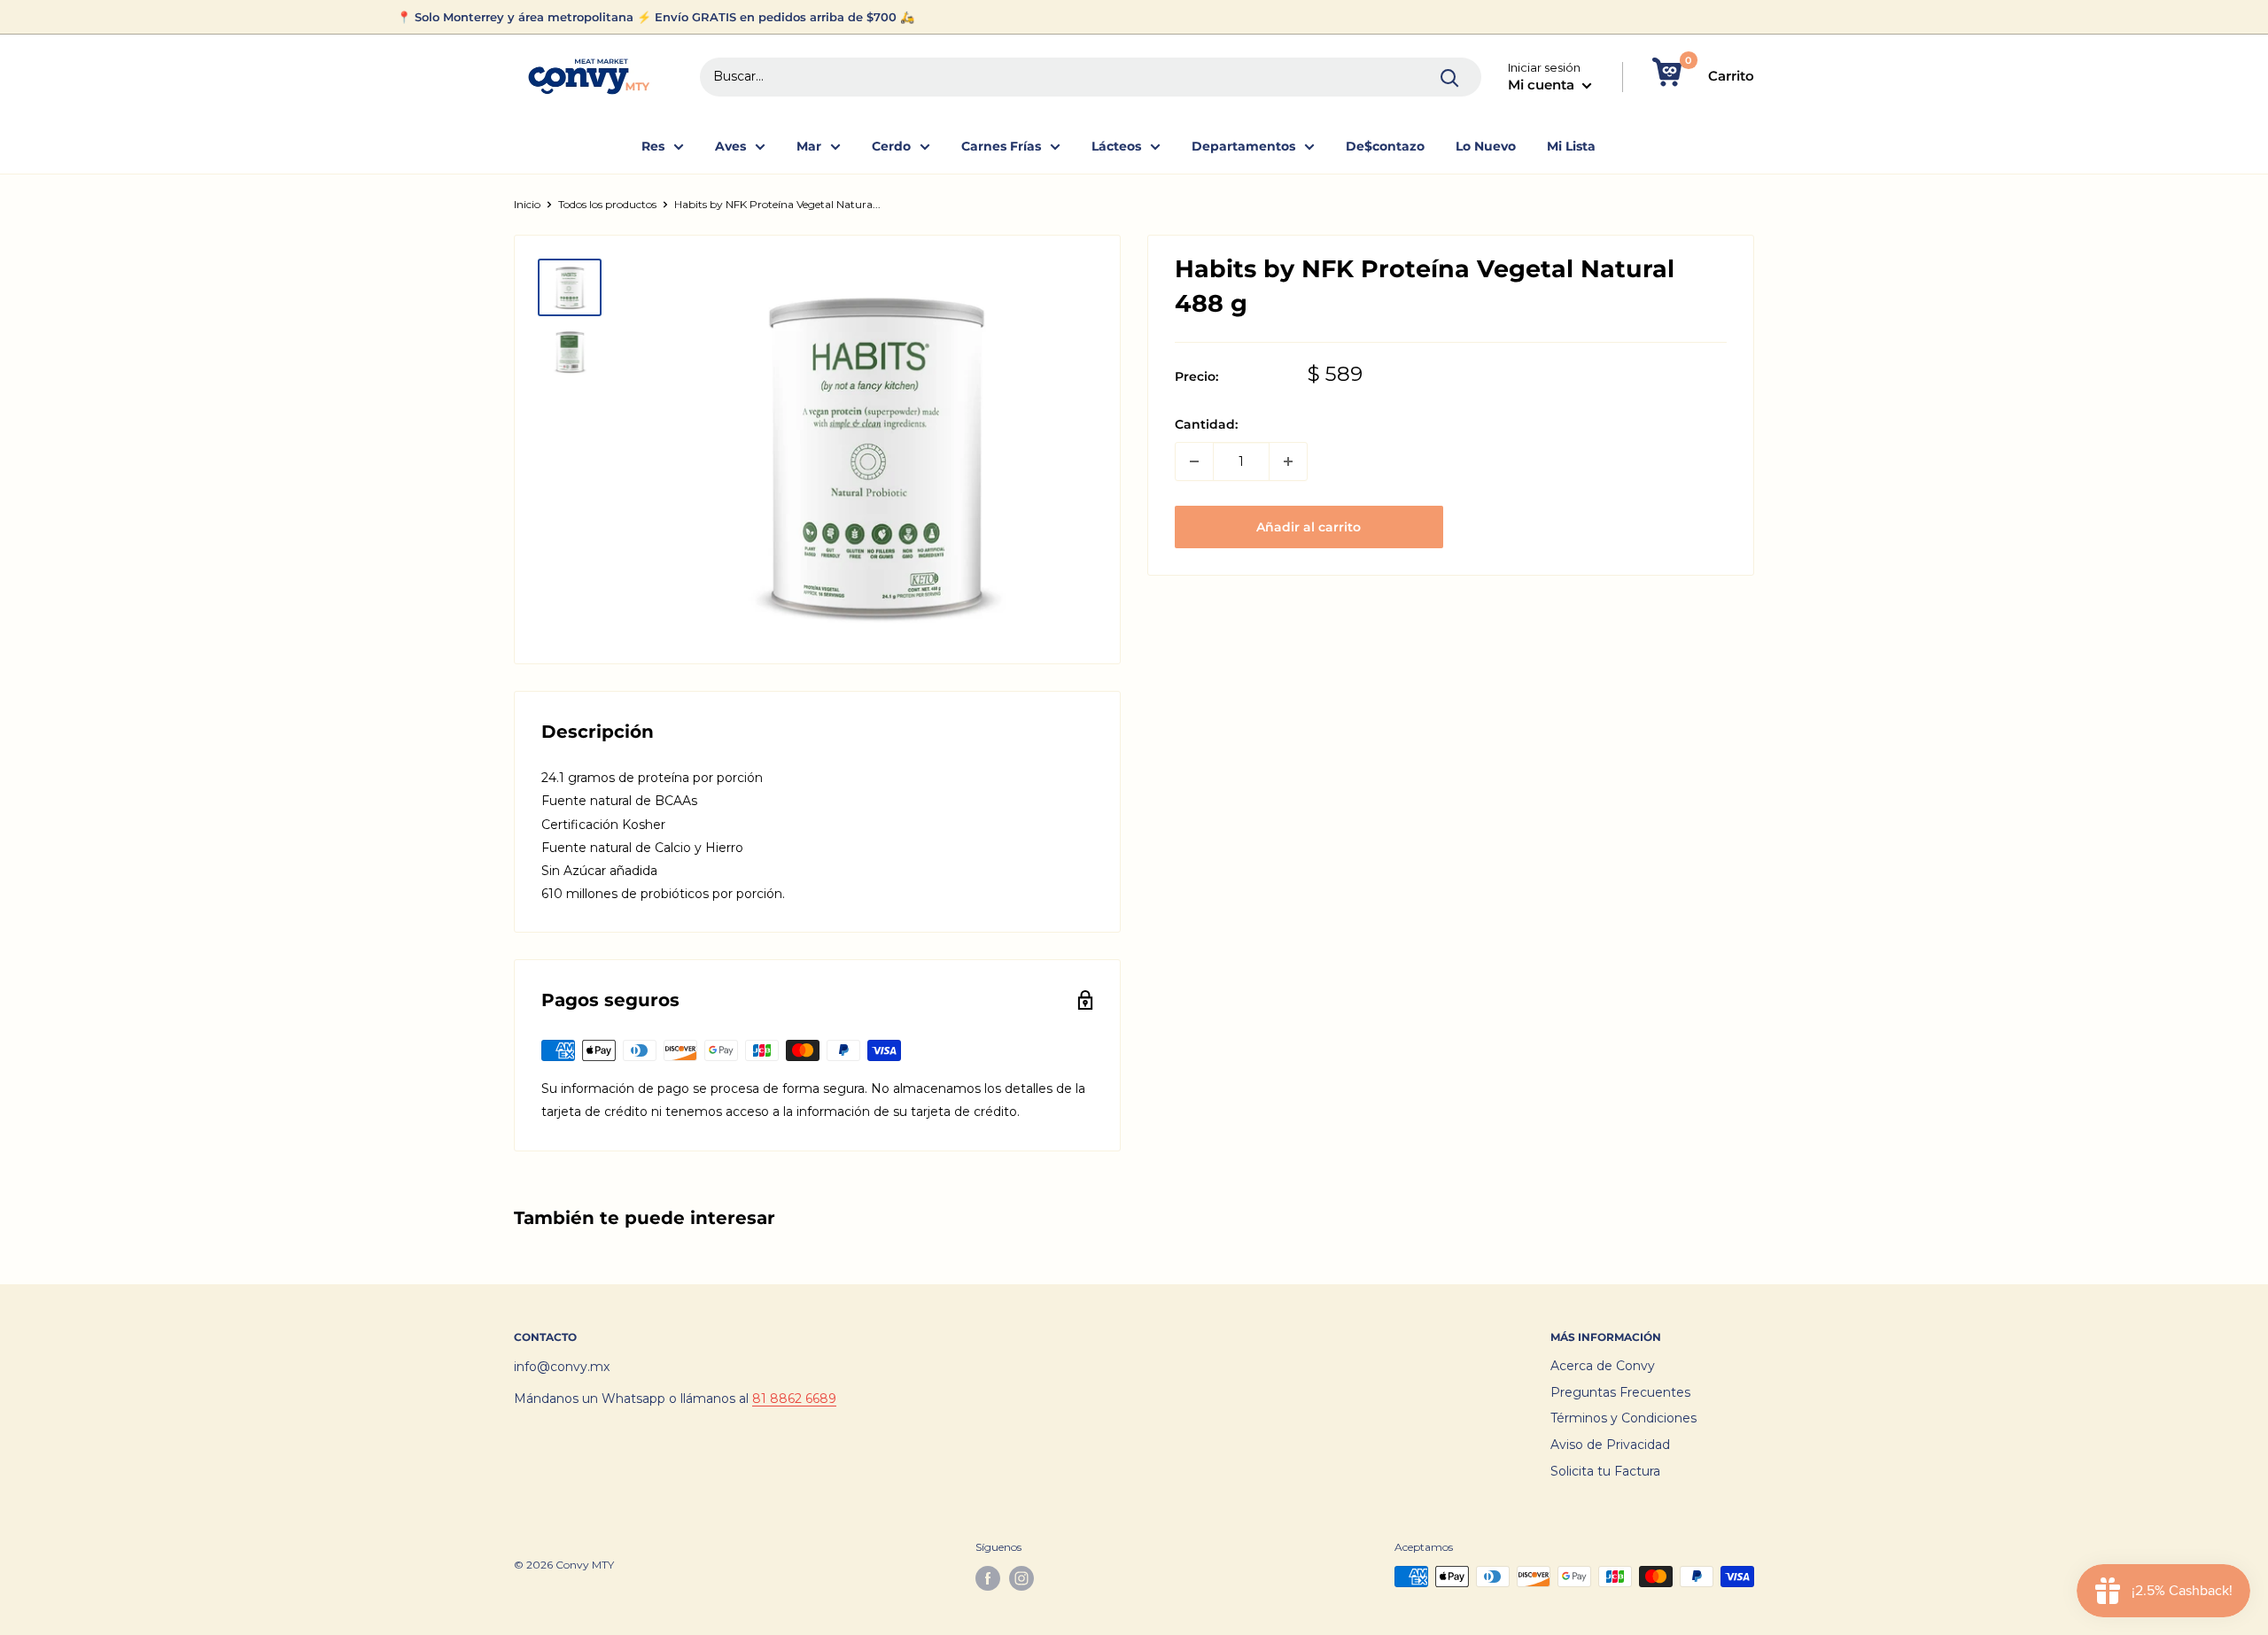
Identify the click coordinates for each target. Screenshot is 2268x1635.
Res (653, 146)
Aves (730, 146)
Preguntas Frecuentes (1620, 1392)
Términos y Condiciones (1623, 1418)
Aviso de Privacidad (1610, 1445)
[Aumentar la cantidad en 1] (1288, 461)
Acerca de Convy (1603, 1366)
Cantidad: (1206, 425)
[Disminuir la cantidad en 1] (1194, 461)
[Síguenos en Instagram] (1021, 1578)
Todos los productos (607, 204)
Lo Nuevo (1486, 146)
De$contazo (1385, 146)
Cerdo (891, 146)
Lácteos (1116, 146)
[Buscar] (1450, 77)
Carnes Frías (1001, 146)
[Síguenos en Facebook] (988, 1578)
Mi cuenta (1543, 85)
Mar (809, 146)
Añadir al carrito (1309, 527)
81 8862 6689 (794, 1399)
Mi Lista (1571, 146)
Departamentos (1243, 146)
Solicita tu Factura (1605, 1471)
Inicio (527, 204)
